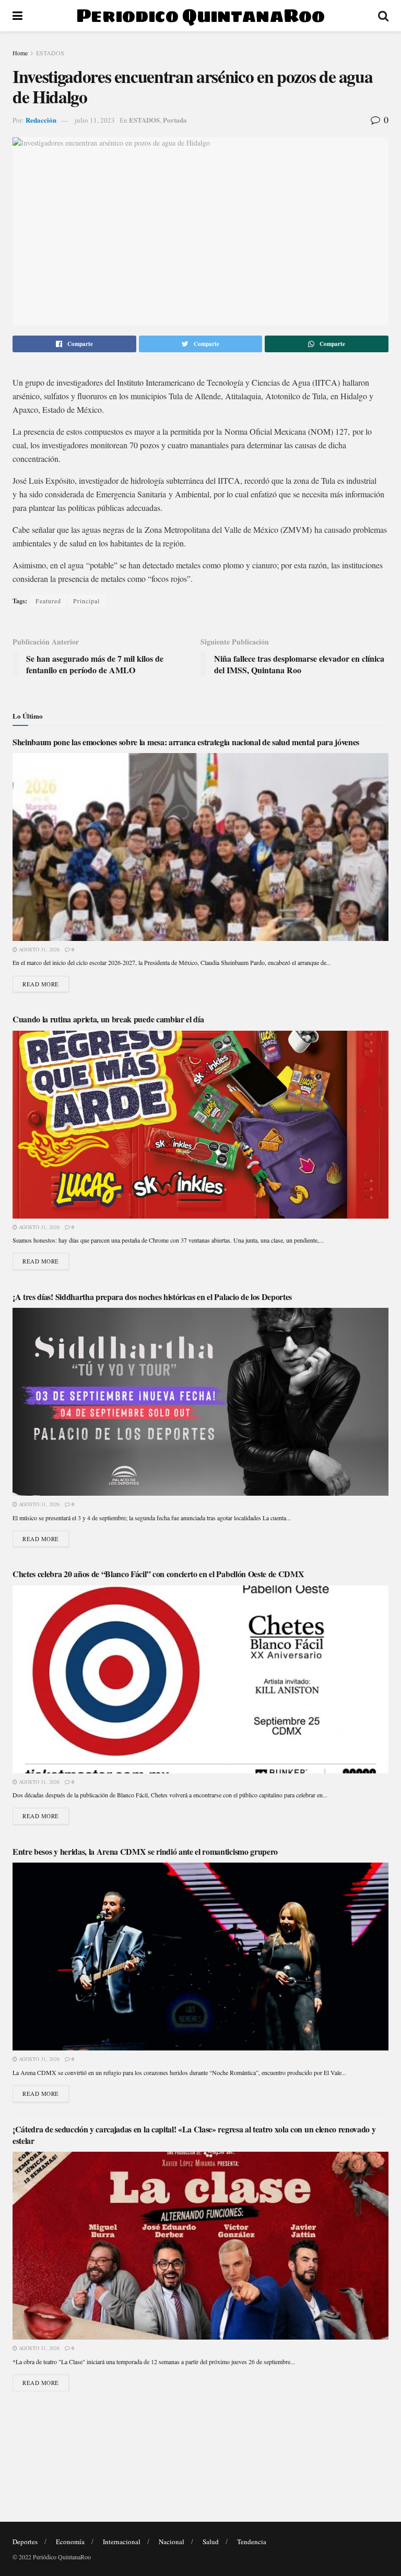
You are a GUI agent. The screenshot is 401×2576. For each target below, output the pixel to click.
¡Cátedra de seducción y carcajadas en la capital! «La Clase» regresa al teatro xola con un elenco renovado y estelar (194, 2135)
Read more (41, 984)
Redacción (41, 120)
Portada (175, 120)
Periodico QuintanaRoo (200, 16)
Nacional (172, 2542)
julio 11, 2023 (95, 120)
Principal (86, 601)
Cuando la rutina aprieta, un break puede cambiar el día (108, 1019)
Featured (48, 601)
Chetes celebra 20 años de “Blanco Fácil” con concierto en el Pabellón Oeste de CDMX (158, 1574)
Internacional (122, 2542)
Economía (70, 2542)
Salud (211, 2542)
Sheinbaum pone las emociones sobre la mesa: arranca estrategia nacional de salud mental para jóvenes (186, 742)
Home (20, 53)
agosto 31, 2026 (38, 949)
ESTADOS (50, 53)
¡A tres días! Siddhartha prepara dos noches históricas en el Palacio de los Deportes (152, 1297)
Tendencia (252, 2542)
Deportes (25, 2542)
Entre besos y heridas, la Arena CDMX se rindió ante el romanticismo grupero (145, 1851)
